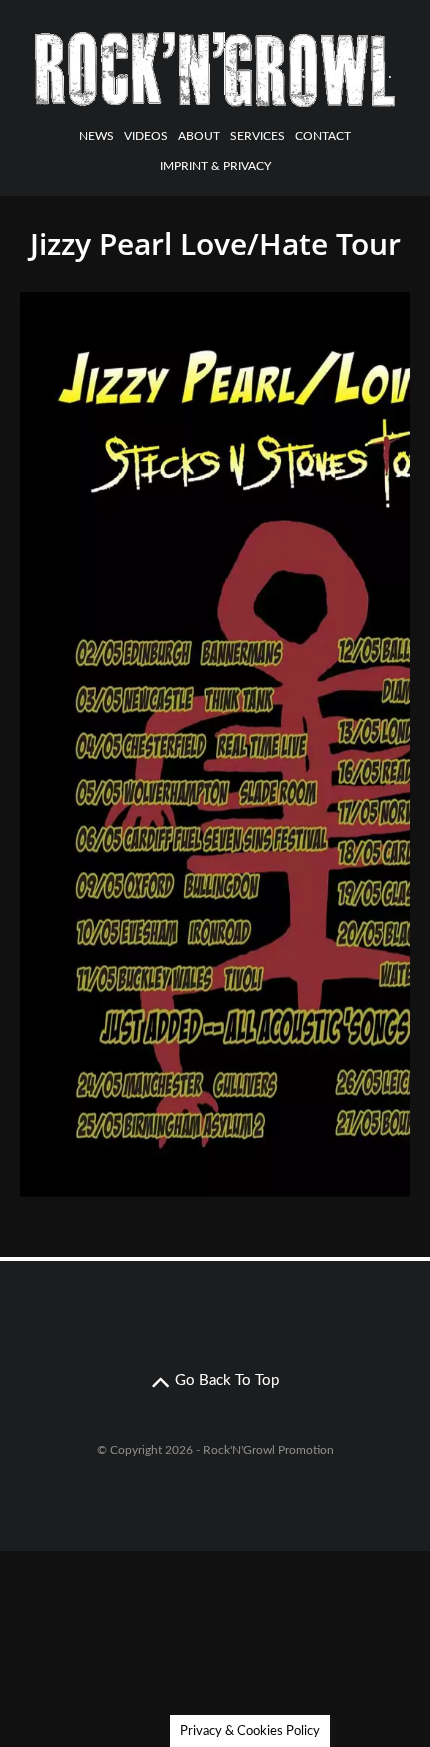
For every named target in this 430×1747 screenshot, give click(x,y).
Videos (146, 136)
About (199, 136)
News (96, 136)
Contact (323, 136)
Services (257, 136)
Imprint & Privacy (215, 166)
